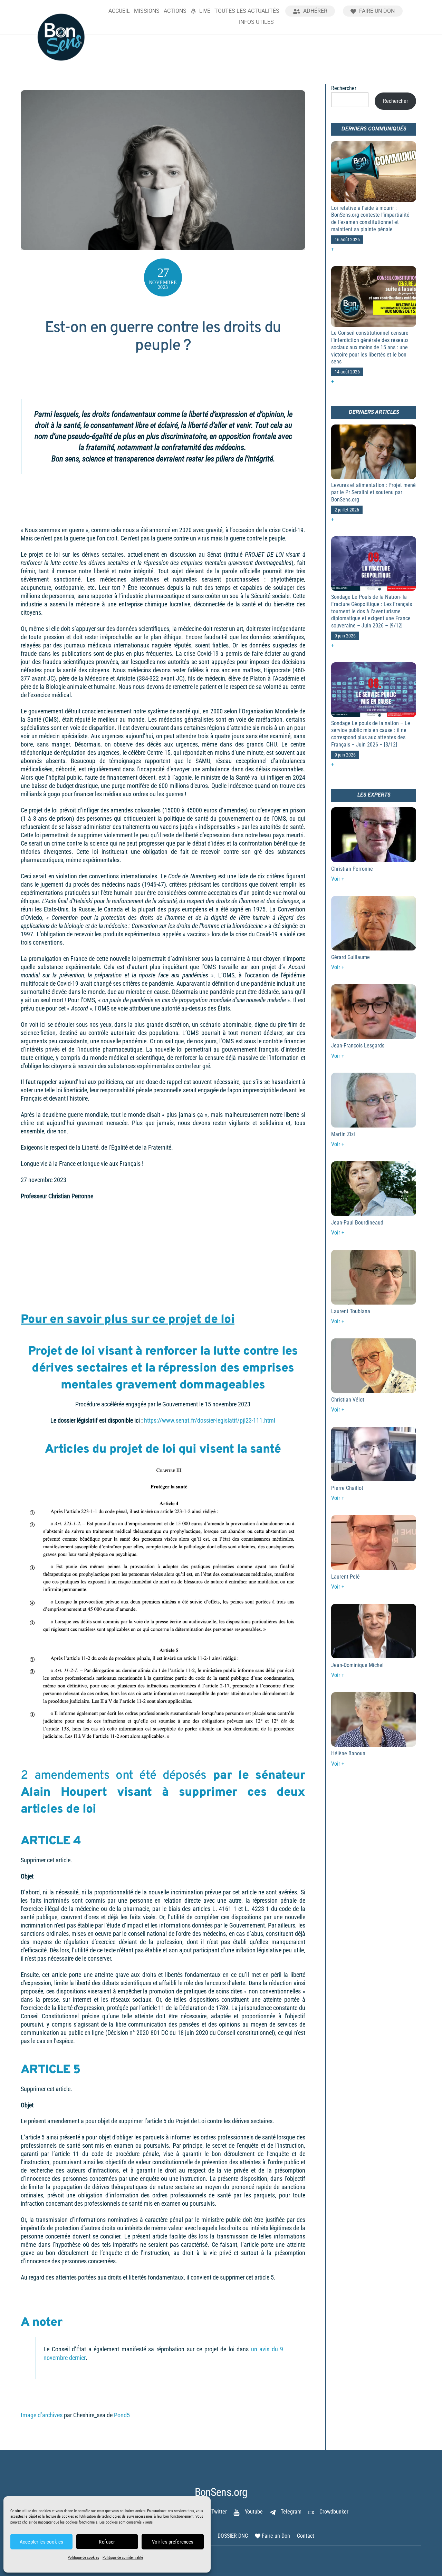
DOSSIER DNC (233, 2536)
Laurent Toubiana (351, 1311)
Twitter (218, 2512)
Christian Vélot (348, 1400)
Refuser (107, 2542)
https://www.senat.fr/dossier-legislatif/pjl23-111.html (210, 1421)
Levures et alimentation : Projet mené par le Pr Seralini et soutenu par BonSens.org (373, 492)
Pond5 (122, 2415)
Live (204, 11)
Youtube (253, 2512)
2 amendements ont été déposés (114, 1776)
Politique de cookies (83, 2558)
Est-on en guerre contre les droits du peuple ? (163, 337)
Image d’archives (42, 2415)
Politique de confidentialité (123, 2558)
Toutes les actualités (247, 11)
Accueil (119, 11)
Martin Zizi (343, 1134)
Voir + (338, 879)
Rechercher (344, 88)
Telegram (290, 2512)
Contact (306, 2536)
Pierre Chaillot (347, 1488)
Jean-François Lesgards (358, 1046)
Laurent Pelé (345, 1577)
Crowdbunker (333, 2512)
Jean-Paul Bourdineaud (357, 1223)
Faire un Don (376, 11)
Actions (175, 11)
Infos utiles (256, 22)
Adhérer (315, 11)
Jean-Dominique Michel (357, 1665)
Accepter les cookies (41, 2542)
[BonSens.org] (61, 58)
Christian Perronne (352, 869)
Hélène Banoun (348, 1753)
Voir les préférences (173, 2542)
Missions (147, 11)
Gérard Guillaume (350, 957)
